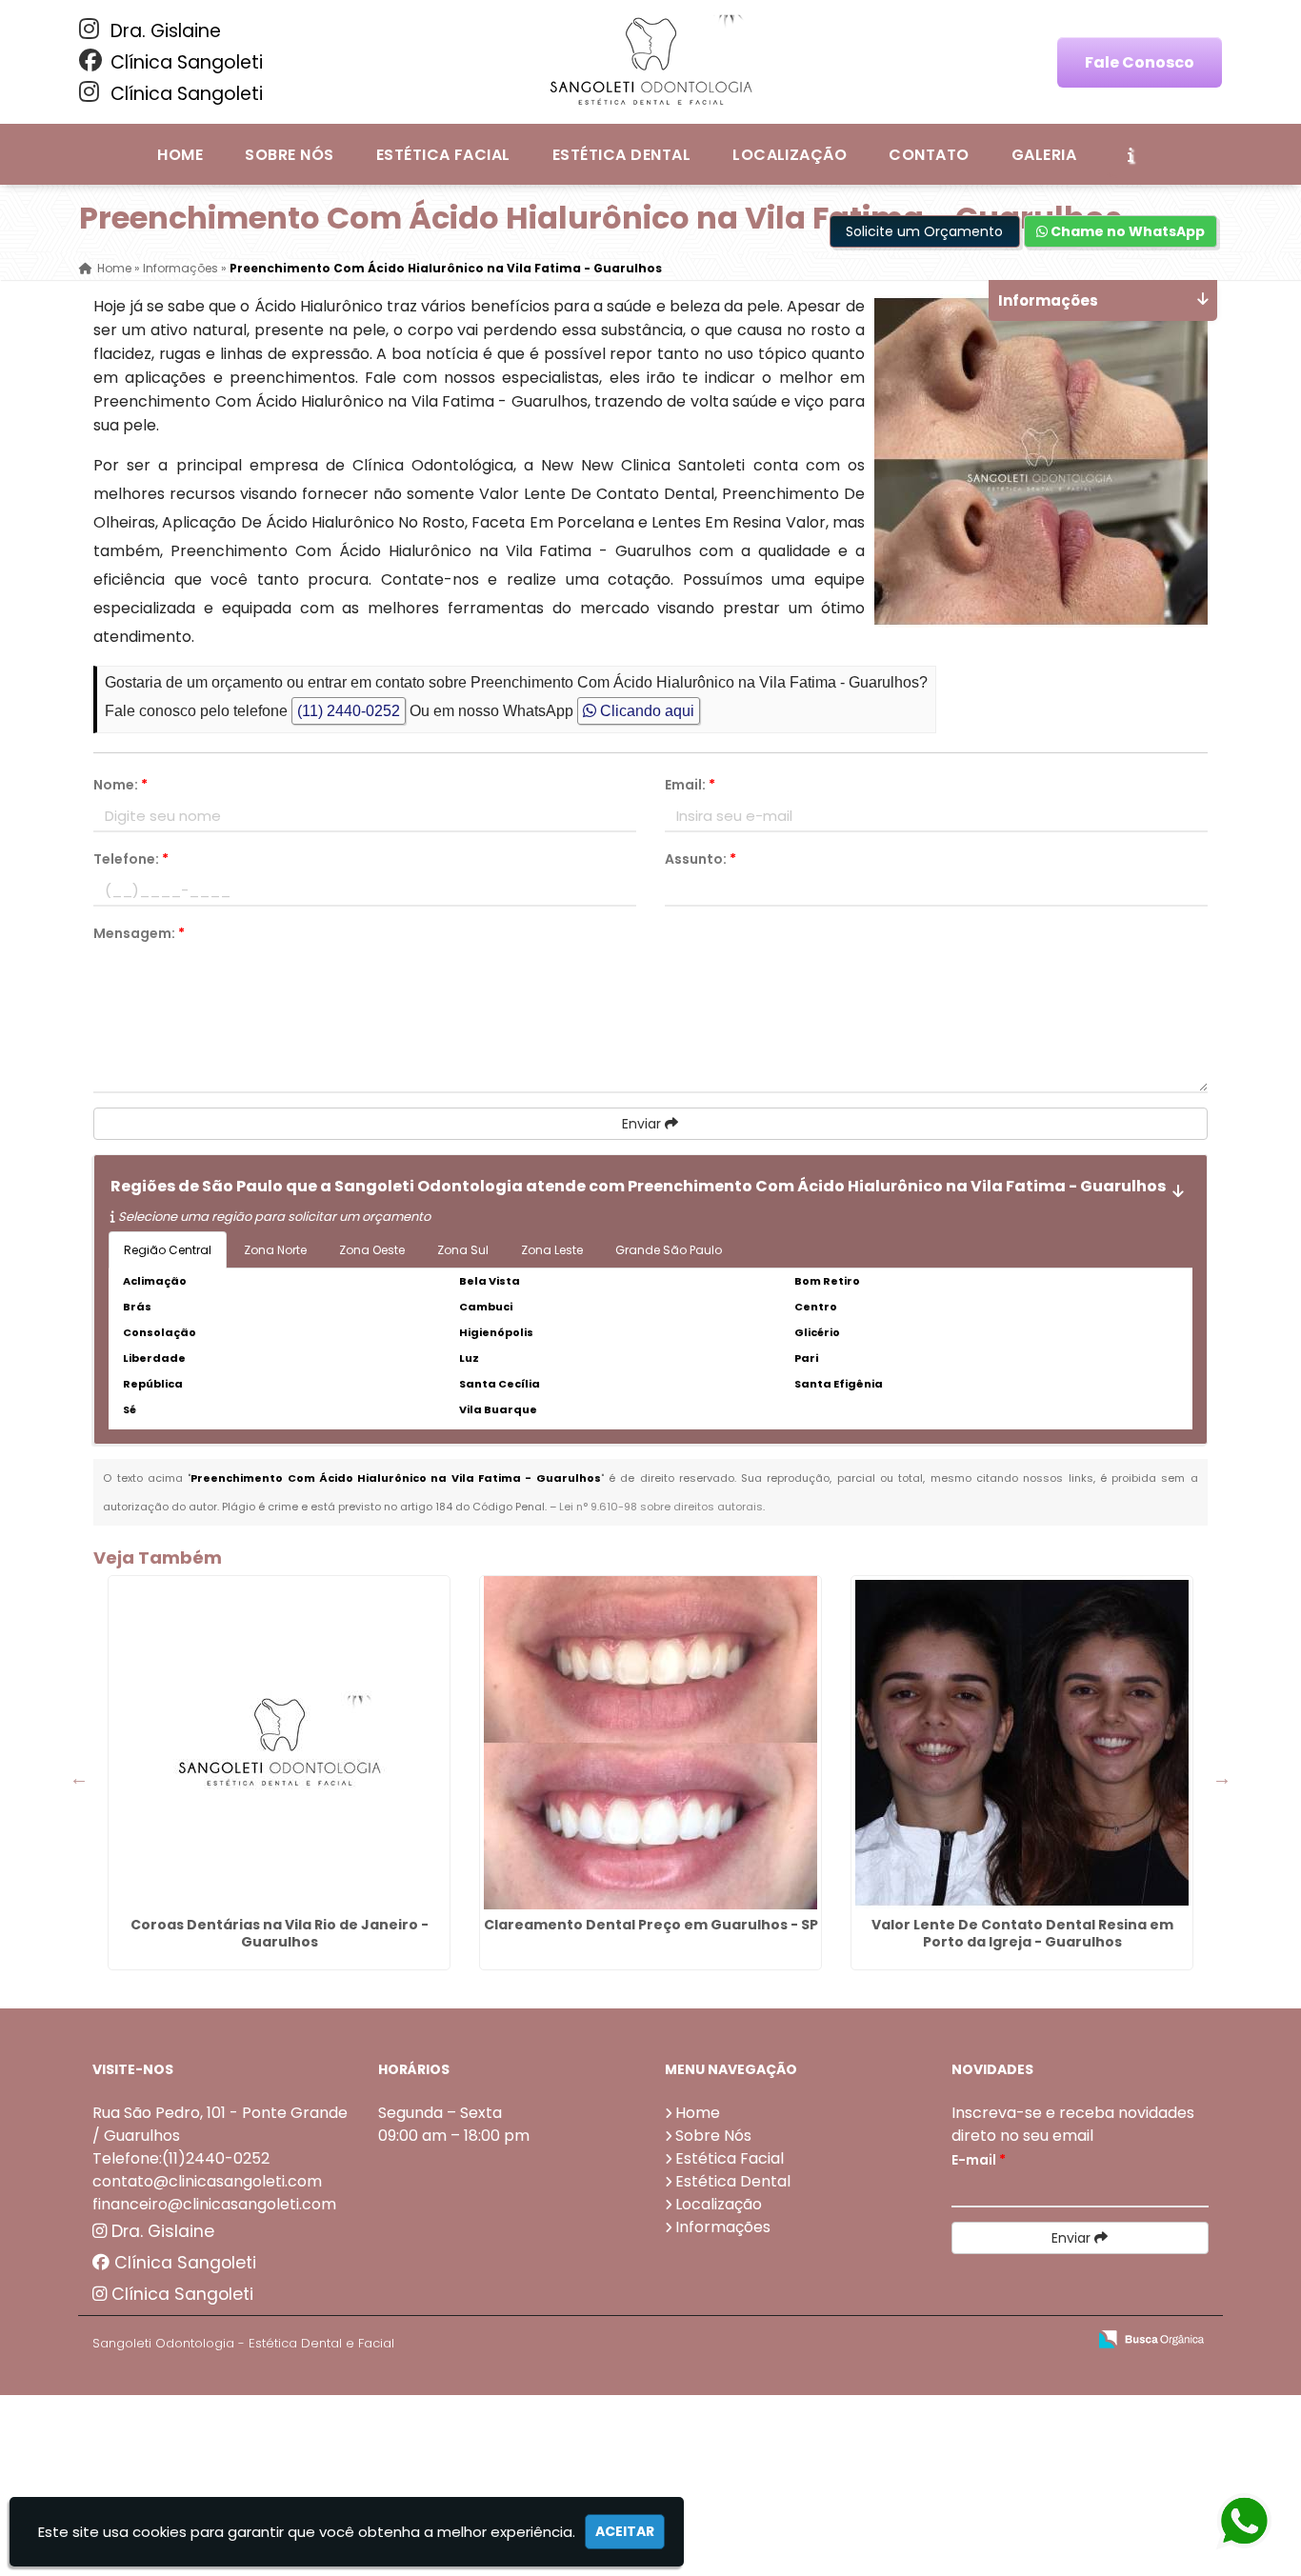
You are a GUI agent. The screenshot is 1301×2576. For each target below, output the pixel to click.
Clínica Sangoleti (184, 62)
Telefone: (131, 859)
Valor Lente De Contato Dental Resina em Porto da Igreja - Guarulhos (1022, 1933)
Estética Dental (621, 155)
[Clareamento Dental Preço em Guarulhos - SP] (650, 1743)
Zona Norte (275, 1250)
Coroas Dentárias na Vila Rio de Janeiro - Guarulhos (280, 1933)
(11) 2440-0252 (349, 711)
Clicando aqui (645, 711)
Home (180, 155)
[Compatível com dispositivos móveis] (1063, 2340)
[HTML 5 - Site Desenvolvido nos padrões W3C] (932, 2340)
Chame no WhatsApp (1126, 231)
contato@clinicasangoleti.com (207, 2181)
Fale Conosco (1140, 62)
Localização (790, 155)
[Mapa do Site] (882, 2340)
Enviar (643, 1124)
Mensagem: (139, 933)
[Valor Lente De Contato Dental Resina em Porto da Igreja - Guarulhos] (1022, 1743)
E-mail (979, 2160)
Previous (79, 1778)
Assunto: (701, 859)
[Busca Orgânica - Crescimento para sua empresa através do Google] (1151, 2337)
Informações (723, 2227)
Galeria (1044, 155)
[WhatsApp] (1241, 2522)
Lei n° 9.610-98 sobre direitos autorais (661, 1507)
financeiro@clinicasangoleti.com (214, 2204)
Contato (929, 155)
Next (1222, 1778)
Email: (690, 785)
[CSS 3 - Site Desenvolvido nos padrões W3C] (998, 2340)
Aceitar (625, 2531)
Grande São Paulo (669, 1250)
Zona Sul (463, 1250)
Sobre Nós (289, 155)
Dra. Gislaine (163, 31)
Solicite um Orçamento (924, 231)
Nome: (120, 785)
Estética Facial (443, 155)
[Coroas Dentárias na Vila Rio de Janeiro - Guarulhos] (279, 1743)
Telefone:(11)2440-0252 (181, 2158)
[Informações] (1131, 154)
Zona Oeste (372, 1250)
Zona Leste (552, 1250)
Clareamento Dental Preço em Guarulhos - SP (651, 1925)
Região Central (168, 1250)
